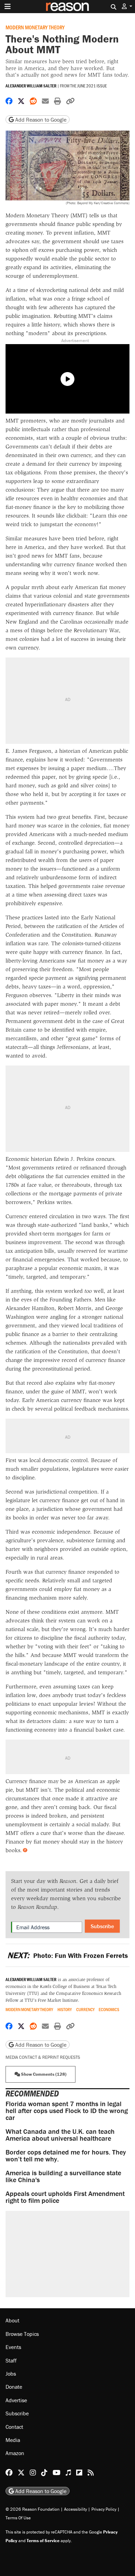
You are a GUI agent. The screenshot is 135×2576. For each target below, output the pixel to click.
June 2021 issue (92, 86)
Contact (14, 2427)
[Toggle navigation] (8, 7)
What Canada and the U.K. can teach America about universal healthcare (60, 2135)
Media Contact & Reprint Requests (43, 2057)
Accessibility (75, 2509)
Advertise (16, 2400)
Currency (85, 2010)
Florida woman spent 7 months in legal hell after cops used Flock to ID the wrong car (67, 2110)
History (65, 2010)
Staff (11, 2360)
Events (13, 2347)
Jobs (11, 2374)
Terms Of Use (18, 2518)
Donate (14, 2387)
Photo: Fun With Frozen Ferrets (67, 1955)
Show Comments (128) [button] (43, 2074)
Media (13, 2440)
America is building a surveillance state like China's (63, 2176)
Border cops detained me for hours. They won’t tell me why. (66, 2155)
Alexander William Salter (31, 86)
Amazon (15, 2453)
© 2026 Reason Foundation (33, 2509)
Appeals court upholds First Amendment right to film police (65, 2197)
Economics (109, 2010)
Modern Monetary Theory (35, 27)
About (12, 2320)
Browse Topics (22, 2334)
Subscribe (102, 1926)
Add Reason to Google (40, 120)
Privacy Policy (104, 2509)
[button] (127, 6)
